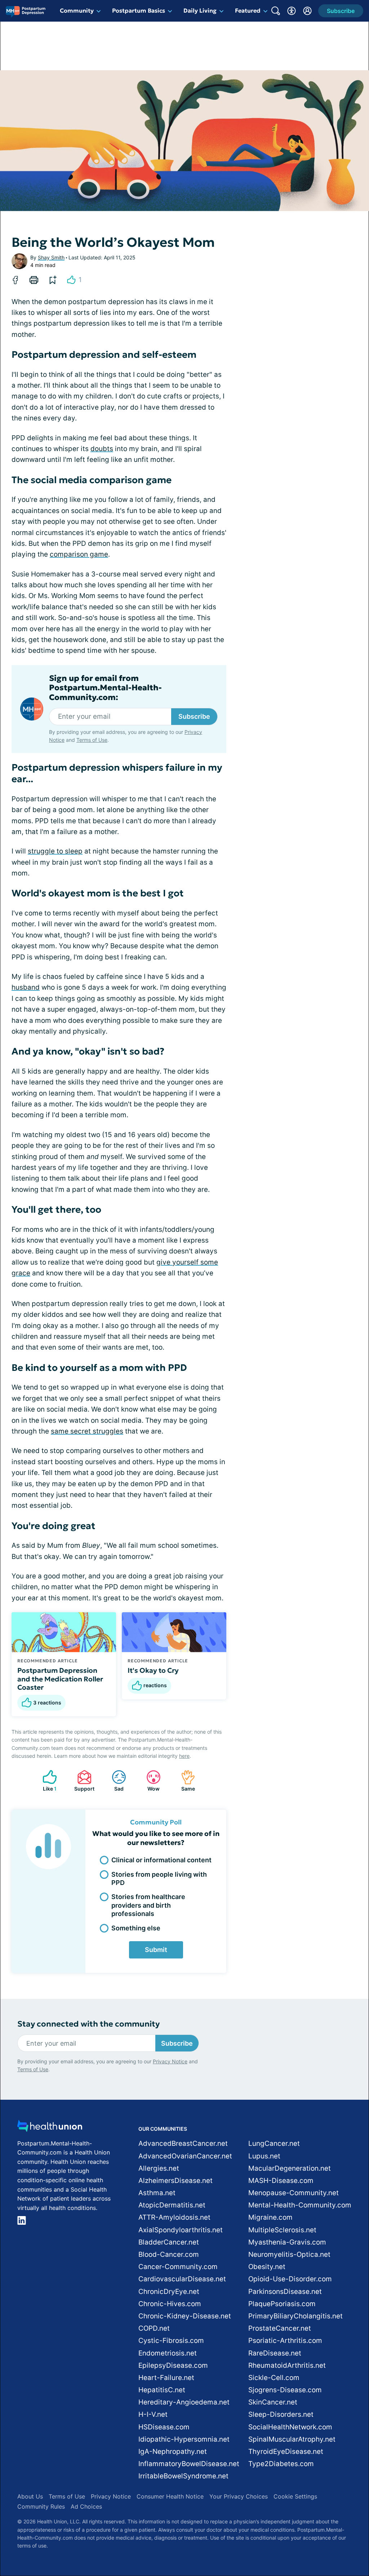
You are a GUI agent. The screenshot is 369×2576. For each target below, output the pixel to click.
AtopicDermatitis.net (172, 2205)
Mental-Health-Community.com (300, 2205)
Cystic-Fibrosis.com (171, 2341)
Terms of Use (92, 740)
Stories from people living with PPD (159, 1878)
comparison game (79, 554)
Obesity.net (267, 2267)
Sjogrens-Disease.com (285, 2390)
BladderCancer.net (169, 2242)
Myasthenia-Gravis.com (287, 2242)
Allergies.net (159, 2168)
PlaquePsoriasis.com (282, 2304)
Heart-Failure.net (166, 2378)
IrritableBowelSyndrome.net (183, 2476)
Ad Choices (86, 2506)
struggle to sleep (55, 851)
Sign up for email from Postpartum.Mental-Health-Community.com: (105, 688)
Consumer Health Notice (170, 2496)
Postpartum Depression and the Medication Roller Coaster (60, 1679)
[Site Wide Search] (276, 11)
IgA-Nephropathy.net (173, 2452)
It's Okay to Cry (153, 1670)
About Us (30, 2496)
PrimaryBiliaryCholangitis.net (295, 2316)
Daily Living (200, 10)
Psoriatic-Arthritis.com (285, 2341)
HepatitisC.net (162, 2390)
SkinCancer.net (273, 2402)
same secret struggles (87, 1431)
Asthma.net (157, 2193)
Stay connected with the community (88, 2024)
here (184, 1756)
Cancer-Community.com (178, 2267)
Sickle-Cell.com (274, 2378)
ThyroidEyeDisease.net (286, 2452)
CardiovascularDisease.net (182, 2279)
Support (82, 1781)
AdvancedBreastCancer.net (183, 2143)
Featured (248, 10)
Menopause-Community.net (294, 2193)
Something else (136, 1928)
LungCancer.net (274, 2143)
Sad (114, 1781)
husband (26, 987)
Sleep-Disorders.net (281, 2414)
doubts (102, 449)
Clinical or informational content (161, 1860)
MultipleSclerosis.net (282, 2230)
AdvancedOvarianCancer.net (185, 2156)
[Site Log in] (307, 11)
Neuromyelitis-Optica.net (289, 2254)
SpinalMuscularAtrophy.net (292, 2439)
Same (184, 1781)
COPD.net (154, 2328)
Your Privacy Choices (239, 2496)
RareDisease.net (275, 2353)
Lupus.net (264, 2156)
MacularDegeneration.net (290, 2168)
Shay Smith (51, 257)
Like (46, 1781)
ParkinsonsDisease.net (285, 2292)
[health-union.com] (50, 2128)
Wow (149, 1781)
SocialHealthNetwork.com (290, 2427)
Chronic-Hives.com (170, 2304)
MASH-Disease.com (281, 2181)
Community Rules (41, 2506)
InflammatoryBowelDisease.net (189, 2464)
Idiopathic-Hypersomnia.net (184, 2439)
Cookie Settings (295, 2496)
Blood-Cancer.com (169, 2254)
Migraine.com (270, 2217)
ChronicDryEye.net (169, 2292)
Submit (156, 1950)
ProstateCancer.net (280, 2328)
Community (77, 10)
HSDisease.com (164, 2427)
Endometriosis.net (168, 2353)
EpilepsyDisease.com (173, 2365)
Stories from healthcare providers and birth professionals (148, 1905)
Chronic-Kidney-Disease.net (185, 2316)
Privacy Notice (170, 2061)
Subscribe (194, 716)
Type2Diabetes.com (281, 2464)
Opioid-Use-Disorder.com (290, 2279)
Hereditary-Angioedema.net (184, 2402)
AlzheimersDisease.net (175, 2181)
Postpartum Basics (139, 10)
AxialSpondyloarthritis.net (181, 2230)
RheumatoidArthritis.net (287, 2365)
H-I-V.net (153, 2414)
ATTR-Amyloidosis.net (174, 2217)
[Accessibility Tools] (292, 11)
